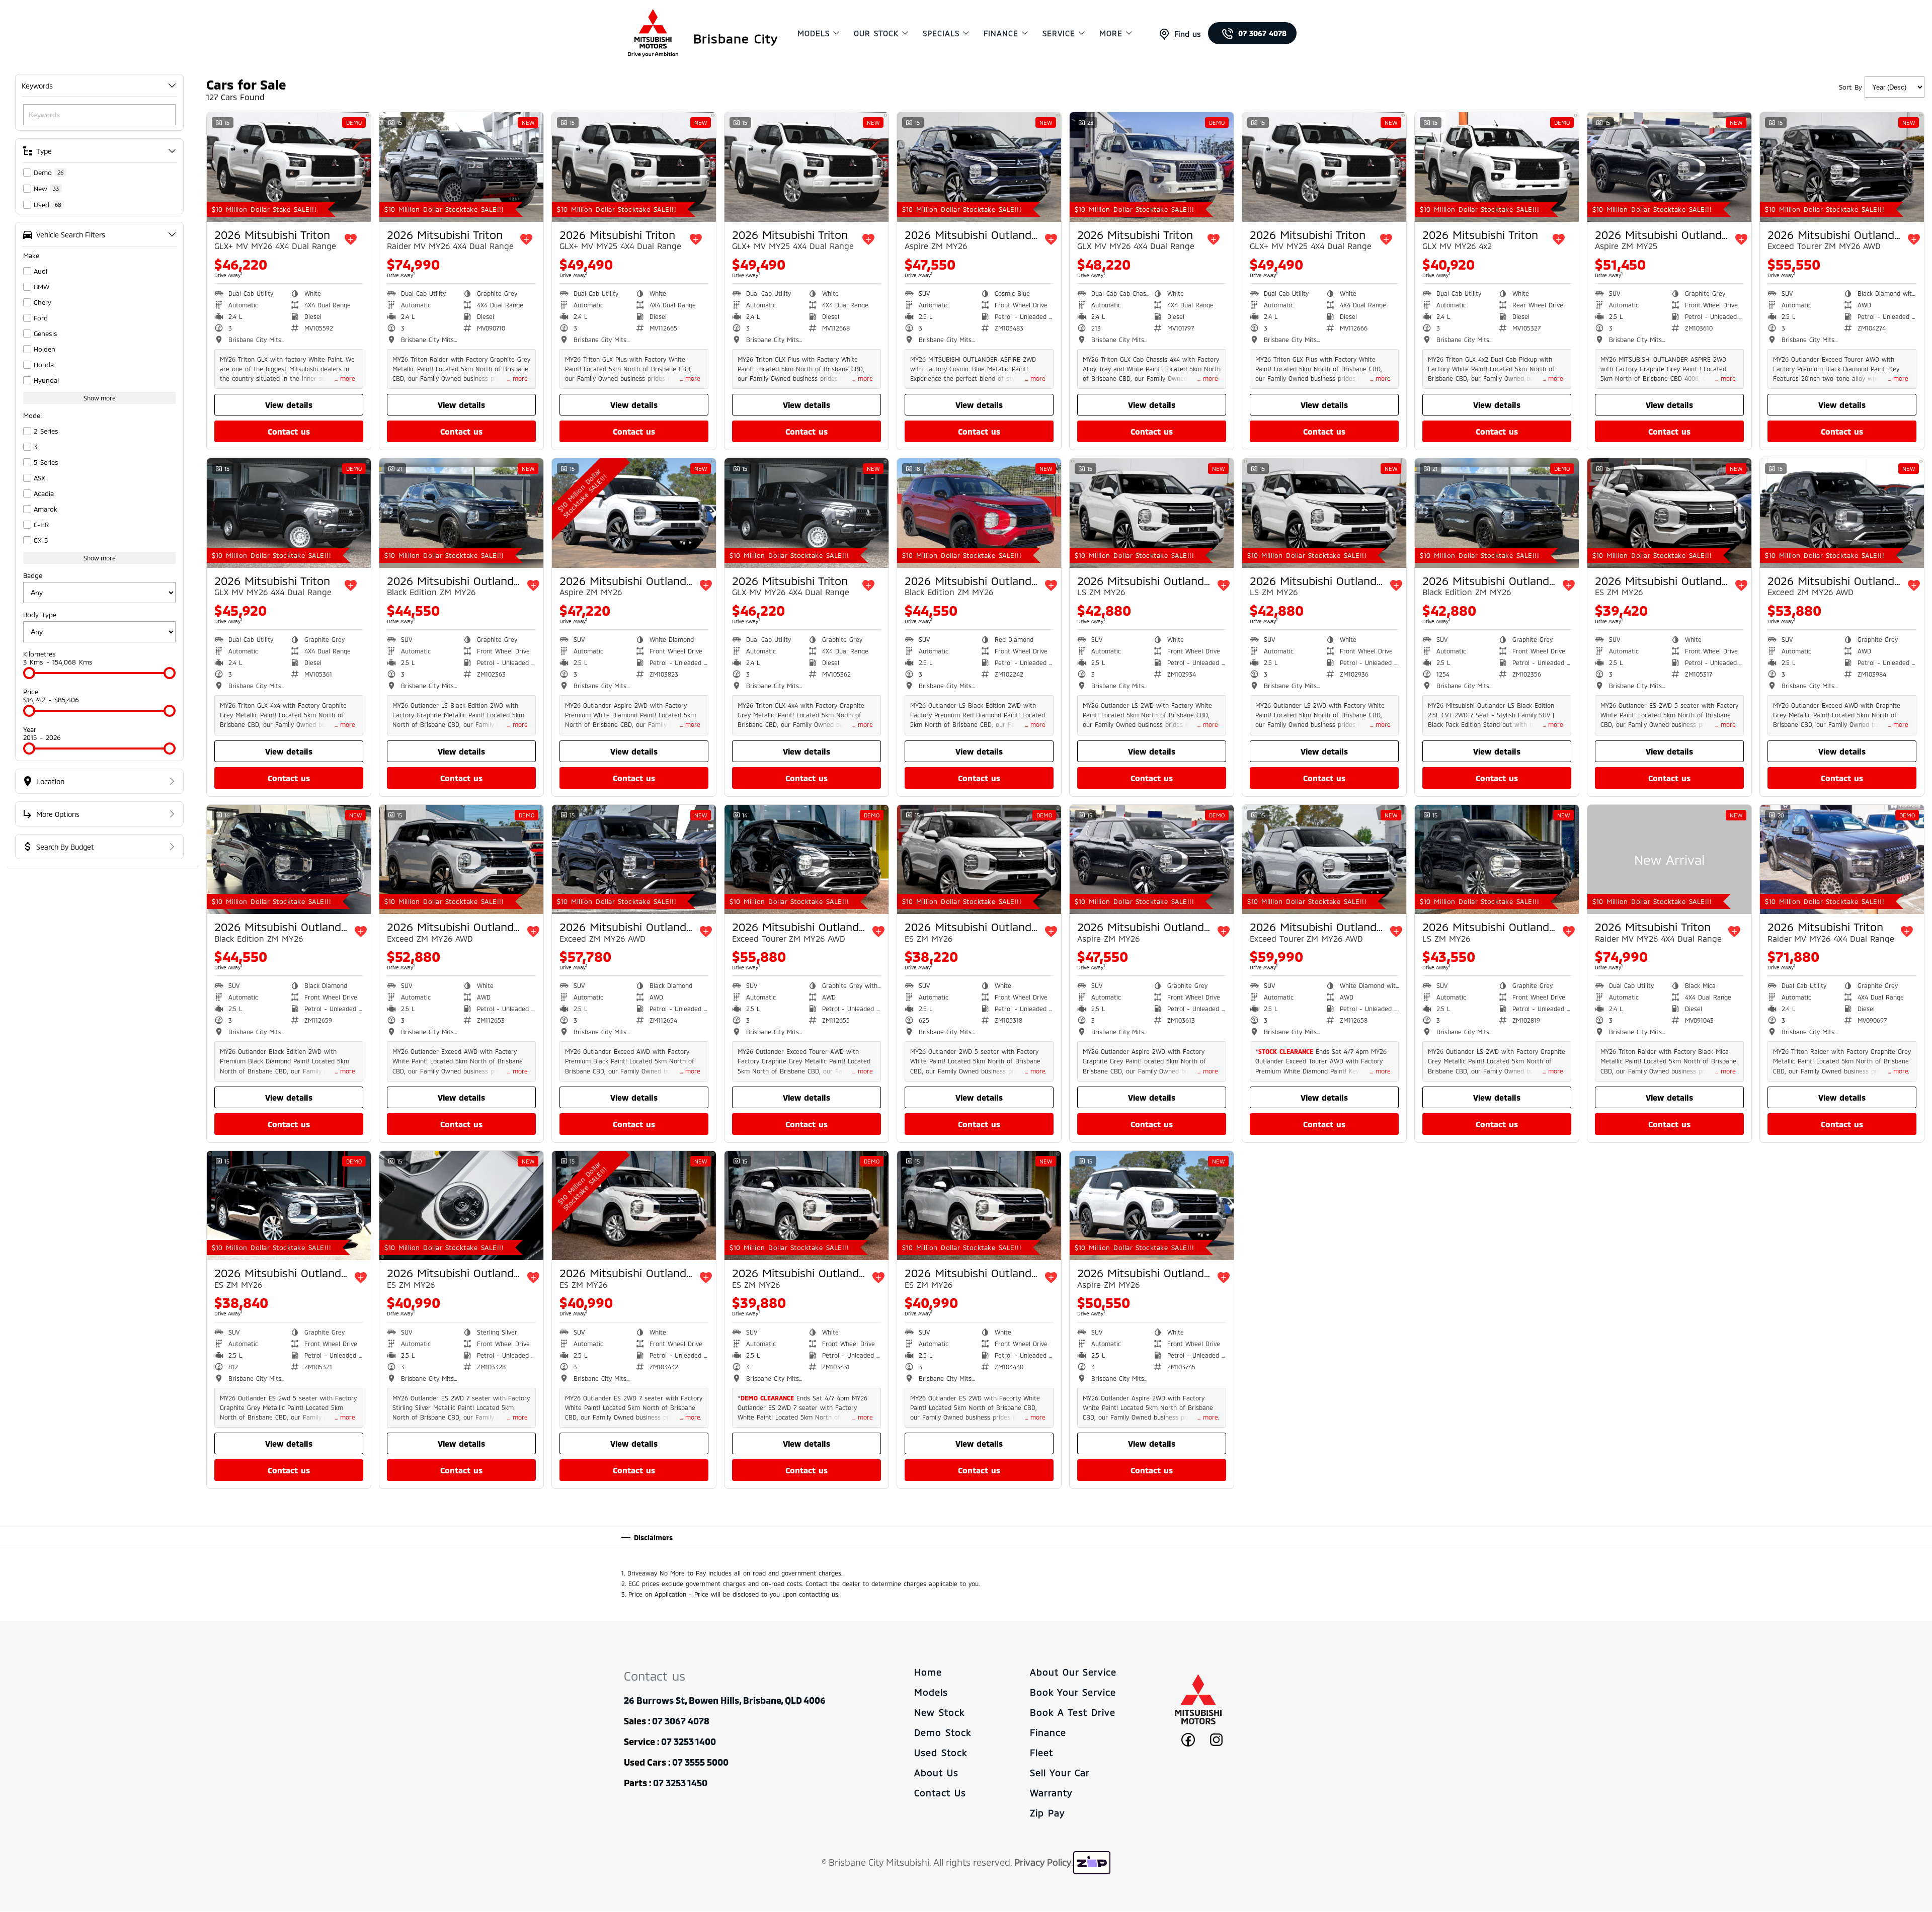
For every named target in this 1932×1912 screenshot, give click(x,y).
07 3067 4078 (1262, 33)
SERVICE (1059, 33)
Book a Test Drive (1073, 1712)
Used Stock (941, 1753)
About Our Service (1073, 1672)
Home (928, 1672)
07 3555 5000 (700, 1762)
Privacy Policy (1043, 1862)
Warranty (1051, 1793)
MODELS (814, 33)
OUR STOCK (876, 33)
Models (931, 1692)
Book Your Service (1073, 1692)
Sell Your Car (1060, 1773)
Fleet (1041, 1753)
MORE (1111, 33)
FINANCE (1001, 33)
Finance (1048, 1732)
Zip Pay (1047, 1813)
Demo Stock (943, 1732)
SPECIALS (941, 33)
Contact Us (940, 1793)
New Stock (939, 1712)
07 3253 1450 (680, 1783)
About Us (936, 1773)
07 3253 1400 (689, 1741)
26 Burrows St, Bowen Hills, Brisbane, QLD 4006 (725, 1700)
